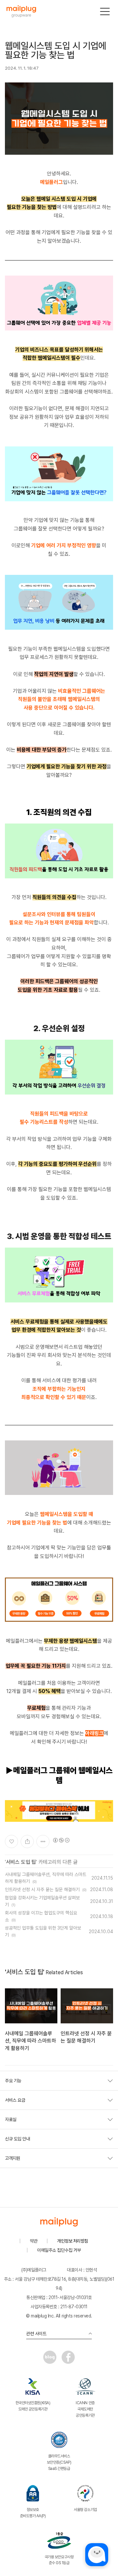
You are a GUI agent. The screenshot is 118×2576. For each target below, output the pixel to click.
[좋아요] (11, 1842)
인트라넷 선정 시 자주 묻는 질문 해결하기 (42, 1889)
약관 (34, 2241)
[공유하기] (27, 1842)
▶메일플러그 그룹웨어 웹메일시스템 (59, 1775)
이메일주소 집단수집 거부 (59, 2250)
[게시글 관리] (43, 1842)
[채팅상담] (97, 2555)
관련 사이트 (36, 2334)
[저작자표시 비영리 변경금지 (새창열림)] (61, 1840)
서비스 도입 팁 (21, 1862)
